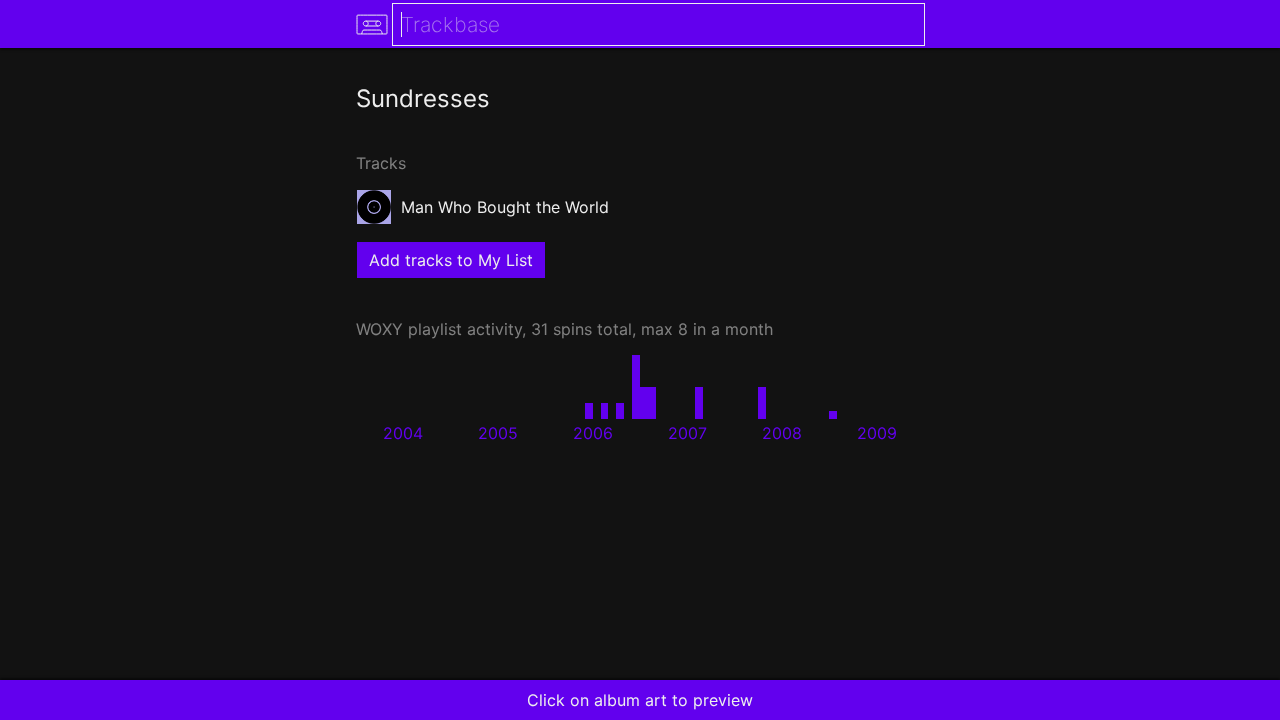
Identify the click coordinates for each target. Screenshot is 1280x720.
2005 (498, 433)
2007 (687, 433)
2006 (593, 433)
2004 (403, 433)
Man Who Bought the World (505, 207)
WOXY (379, 329)
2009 (877, 433)
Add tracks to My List (451, 260)
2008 (782, 433)
